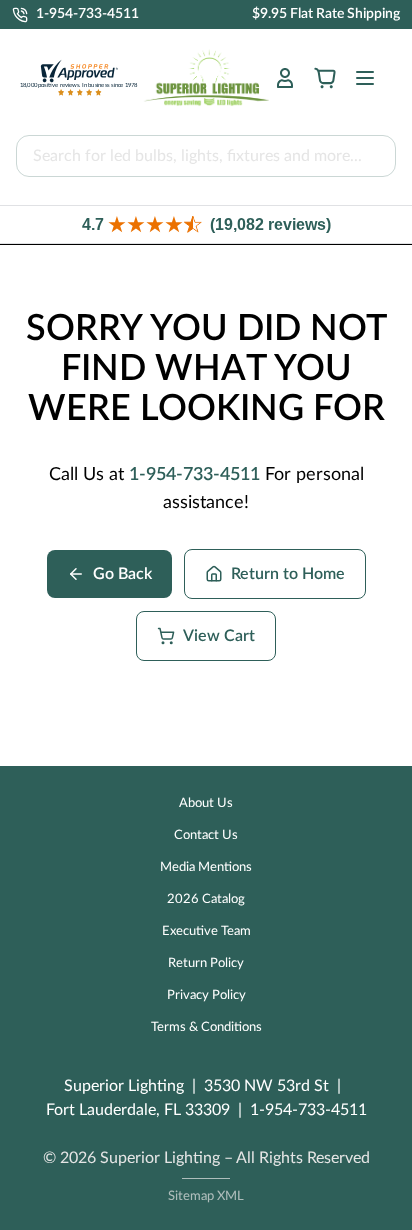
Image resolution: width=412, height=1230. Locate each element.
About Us (206, 803)
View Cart (219, 636)
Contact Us (206, 835)
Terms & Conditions (206, 1027)
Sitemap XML (206, 1196)
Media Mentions (206, 867)
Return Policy (206, 963)
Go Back (122, 574)
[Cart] (325, 78)
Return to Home (288, 574)
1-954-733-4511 (194, 475)
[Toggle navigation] (359, 78)
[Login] (285, 78)
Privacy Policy (206, 995)
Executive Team (206, 931)
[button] (206, 224)
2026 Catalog (206, 899)
